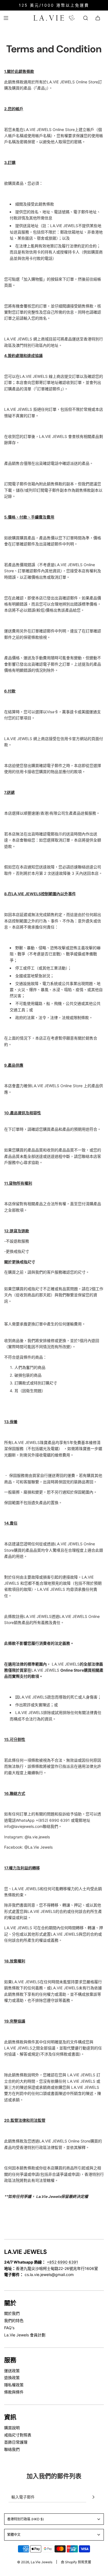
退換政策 (12, 2378)
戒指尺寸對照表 (18, 2435)
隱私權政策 (14, 2385)
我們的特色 (14, 2320)
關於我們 (12, 2313)
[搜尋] (86, 18)
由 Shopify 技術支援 (76, 2562)
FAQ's (9, 2328)
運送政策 (12, 2371)
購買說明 (12, 2428)
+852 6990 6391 (62, 2262)
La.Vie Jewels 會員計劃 (25, 2335)
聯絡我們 (12, 2449)
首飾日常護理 (16, 2442)
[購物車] (98, 18)
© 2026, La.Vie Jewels (35, 2562)
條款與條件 (14, 2392)
